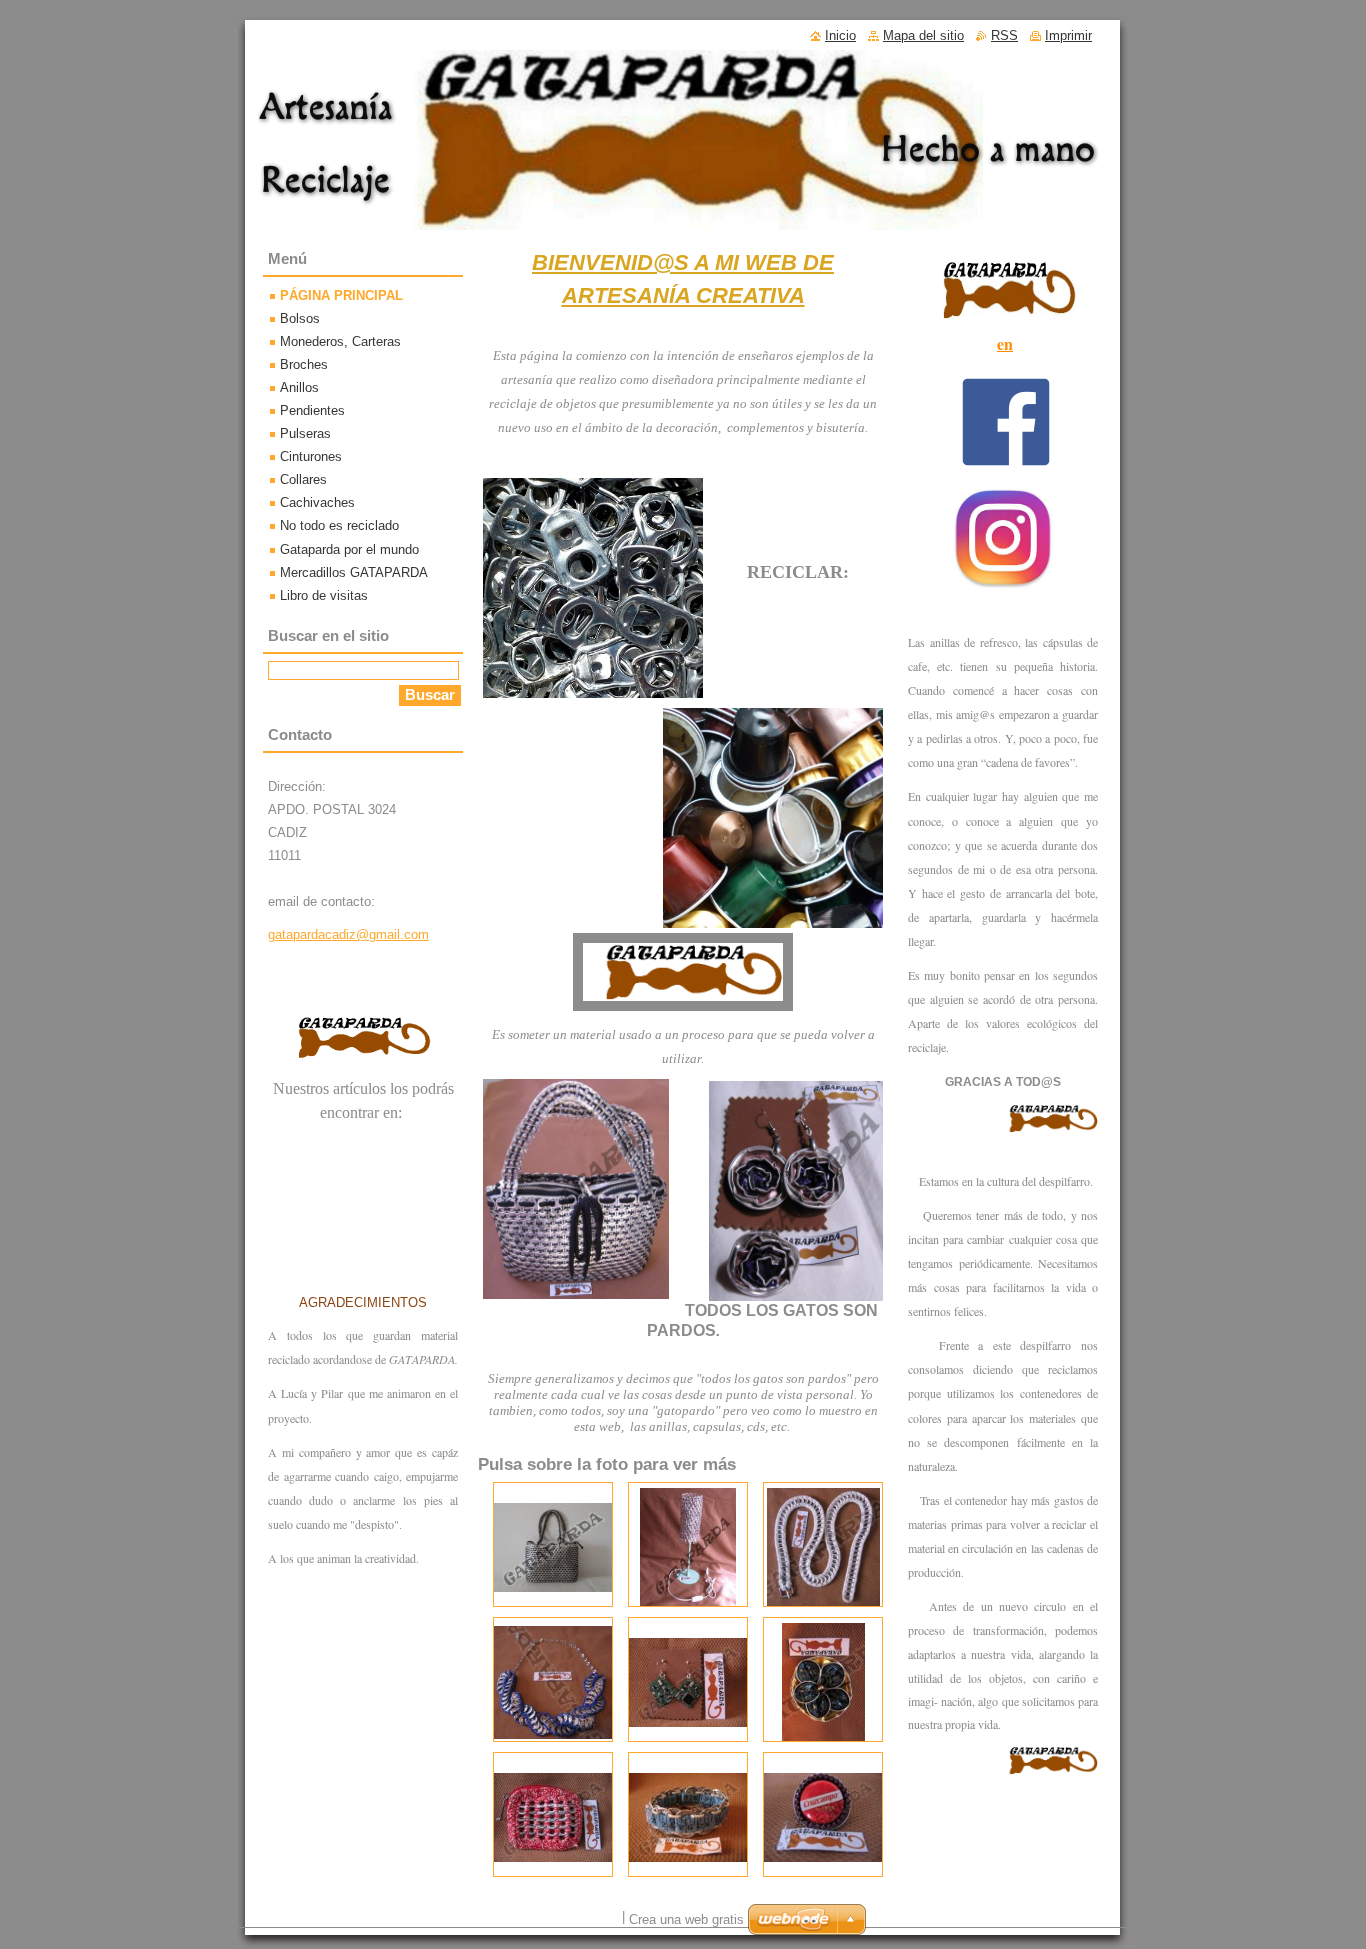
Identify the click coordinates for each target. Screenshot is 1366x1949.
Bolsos (300, 318)
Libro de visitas (324, 595)
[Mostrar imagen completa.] (553, 1544)
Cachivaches (317, 502)
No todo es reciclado (339, 525)
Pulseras (305, 433)
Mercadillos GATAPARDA (354, 572)
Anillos (299, 387)
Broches (304, 364)
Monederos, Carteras (340, 341)
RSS (1004, 35)
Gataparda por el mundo (349, 549)
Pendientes (312, 410)
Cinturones (311, 456)
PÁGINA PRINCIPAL (341, 295)
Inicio (840, 35)
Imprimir (1068, 35)
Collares (303, 479)
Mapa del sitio (923, 35)
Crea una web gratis (686, 1919)
